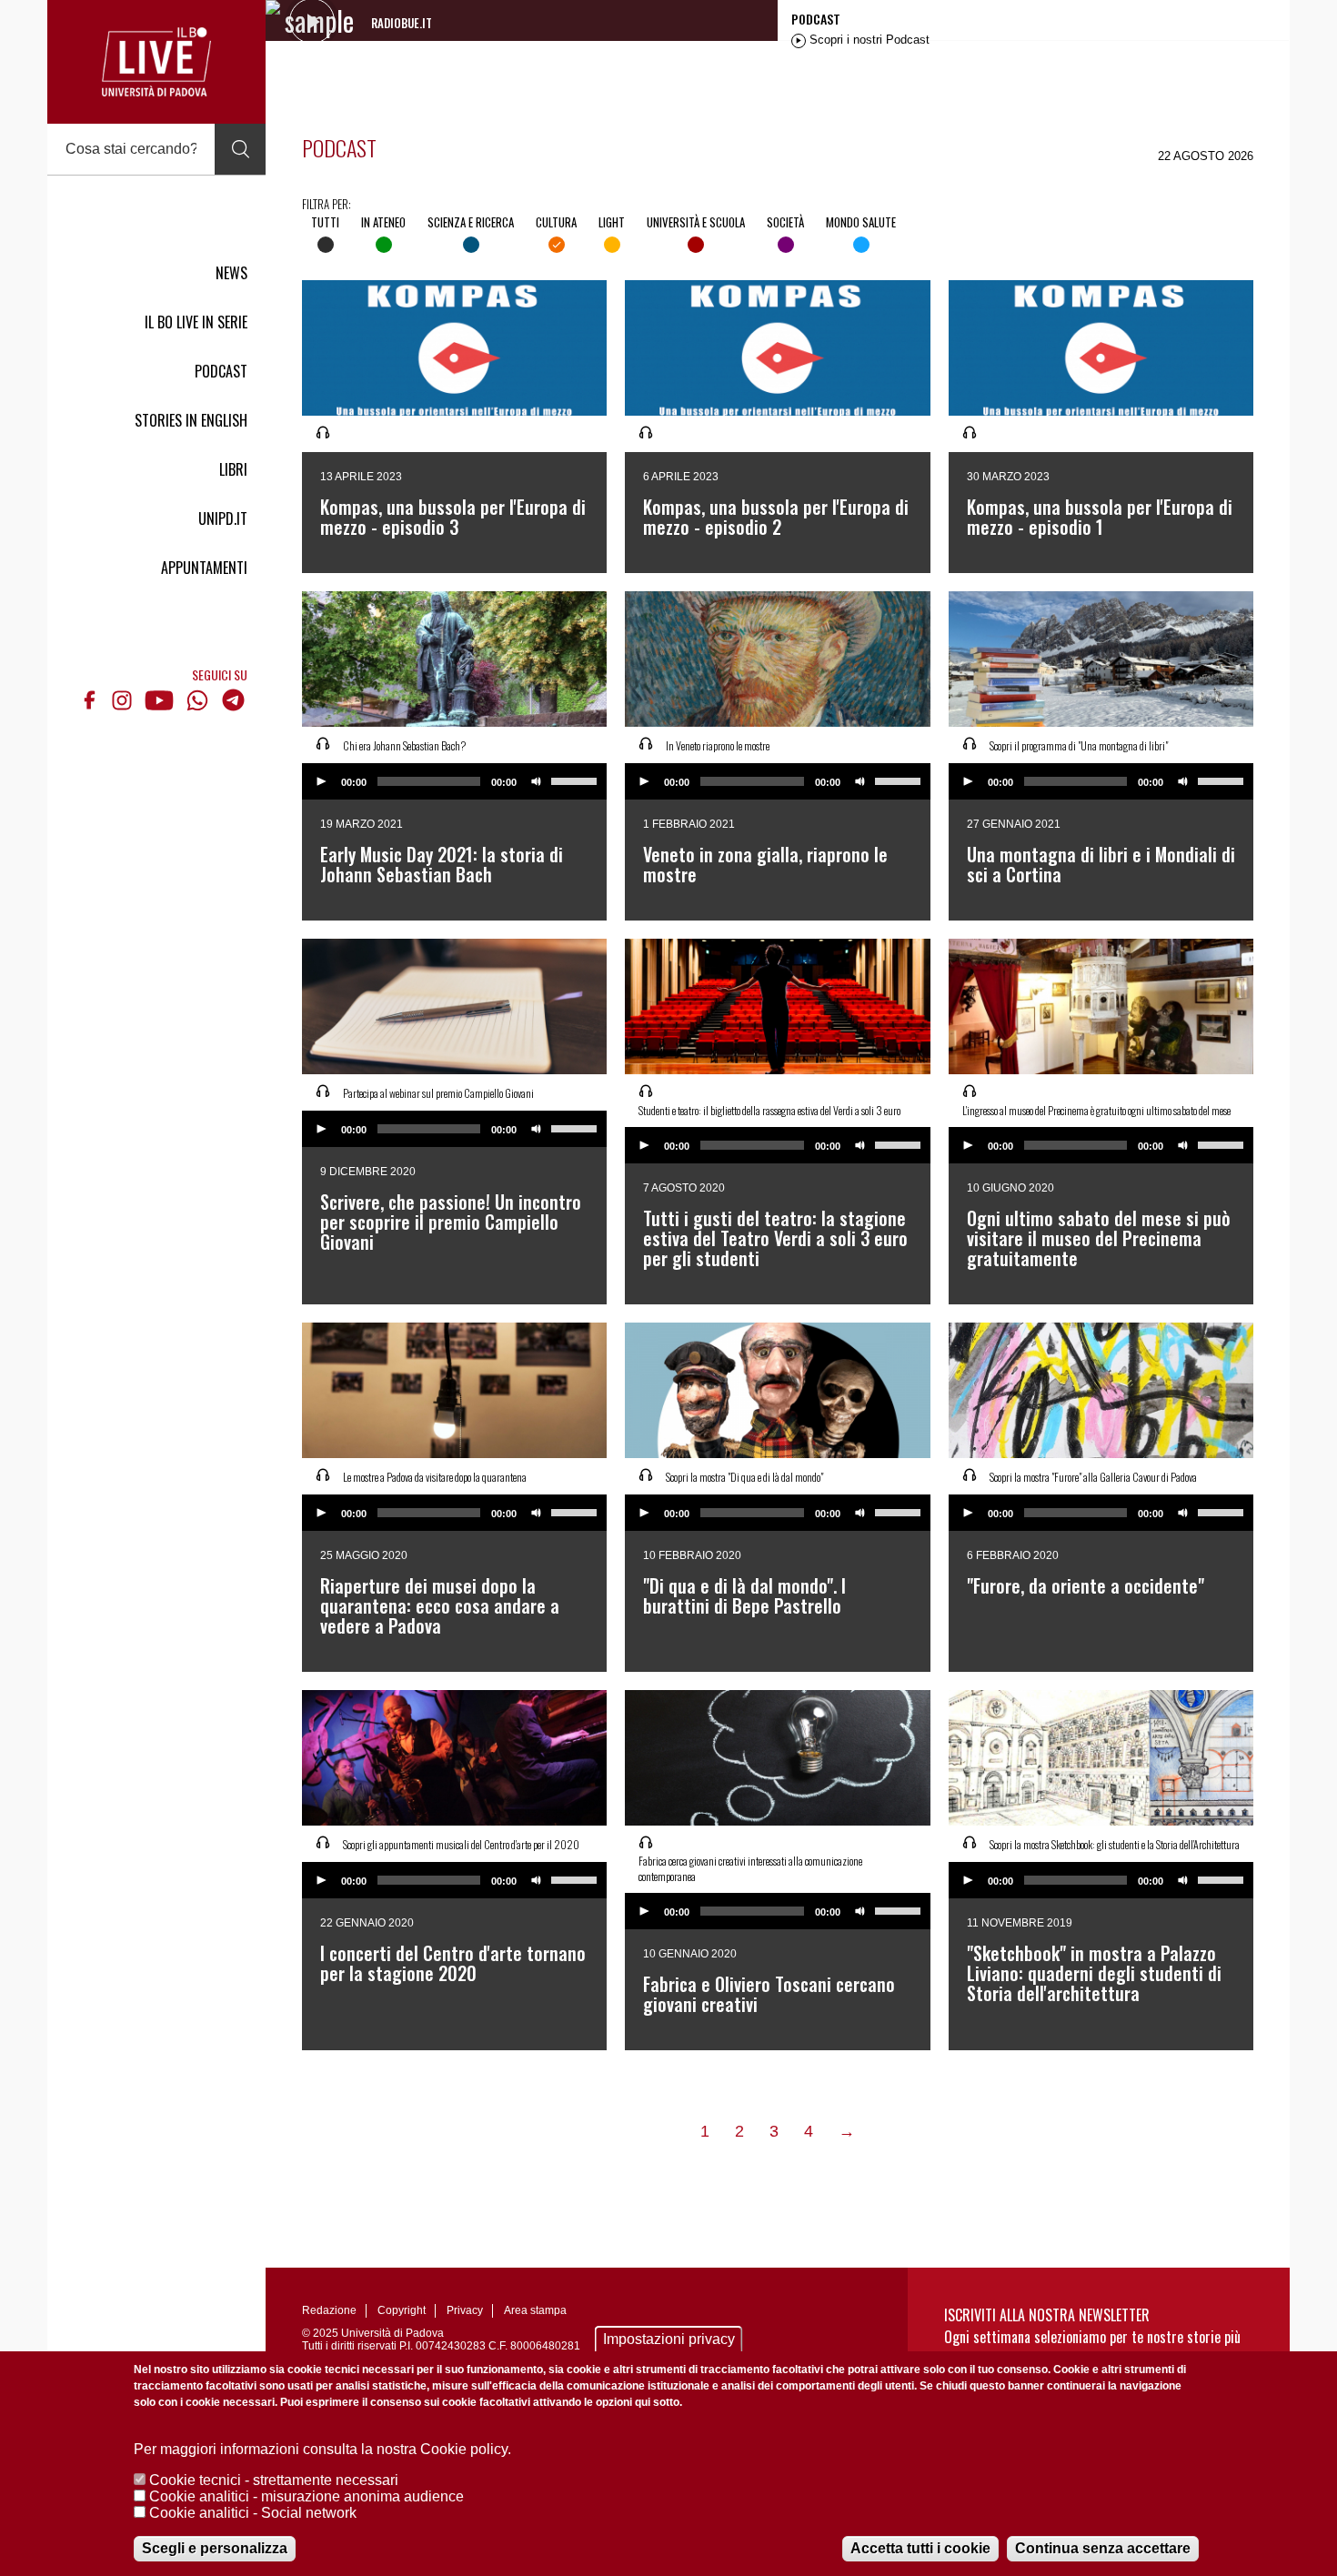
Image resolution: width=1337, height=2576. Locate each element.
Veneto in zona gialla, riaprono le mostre (765, 864)
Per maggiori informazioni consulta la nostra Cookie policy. (322, 2449)
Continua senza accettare (1103, 2548)
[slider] (577, 780)
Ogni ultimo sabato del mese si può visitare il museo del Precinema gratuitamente (1099, 1238)
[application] (454, 781)
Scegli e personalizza (215, 2548)
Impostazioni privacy (669, 2339)
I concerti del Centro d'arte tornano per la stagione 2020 (453, 1963)
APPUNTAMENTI (204, 568)
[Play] (321, 781)
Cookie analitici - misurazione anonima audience (307, 2496)
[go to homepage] (156, 62)
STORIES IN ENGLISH (191, 420)
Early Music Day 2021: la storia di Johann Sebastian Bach (442, 864)
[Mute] (537, 781)
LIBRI (233, 469)
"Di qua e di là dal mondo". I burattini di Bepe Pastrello (744, 1595)
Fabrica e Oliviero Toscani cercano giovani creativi (769, 1994)
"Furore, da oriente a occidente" (1086, 1585)
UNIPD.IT (223, 518)
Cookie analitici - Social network (253, 2513)
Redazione (329, 2310)
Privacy (465, 2310)
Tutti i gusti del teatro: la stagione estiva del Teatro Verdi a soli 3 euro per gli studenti (775, 1238)
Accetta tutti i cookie (920, 2548)
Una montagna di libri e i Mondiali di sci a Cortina (1101, 864)
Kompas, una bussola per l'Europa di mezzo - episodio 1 (1100, 517)
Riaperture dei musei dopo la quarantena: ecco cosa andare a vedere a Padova (440, 1605)
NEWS (231, 273)
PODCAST (221, 371)
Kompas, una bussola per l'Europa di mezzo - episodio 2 (776, 517)
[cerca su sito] (240, 149)
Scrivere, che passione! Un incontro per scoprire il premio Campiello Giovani (451, 1222)
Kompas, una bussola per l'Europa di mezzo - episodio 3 (453, 517)
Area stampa (535, 2310)
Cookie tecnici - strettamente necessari (274, 2480)
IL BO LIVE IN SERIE (196, 322)
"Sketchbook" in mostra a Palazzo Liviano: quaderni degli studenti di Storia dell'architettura (1094, 1973)
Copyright (402, 2310)
